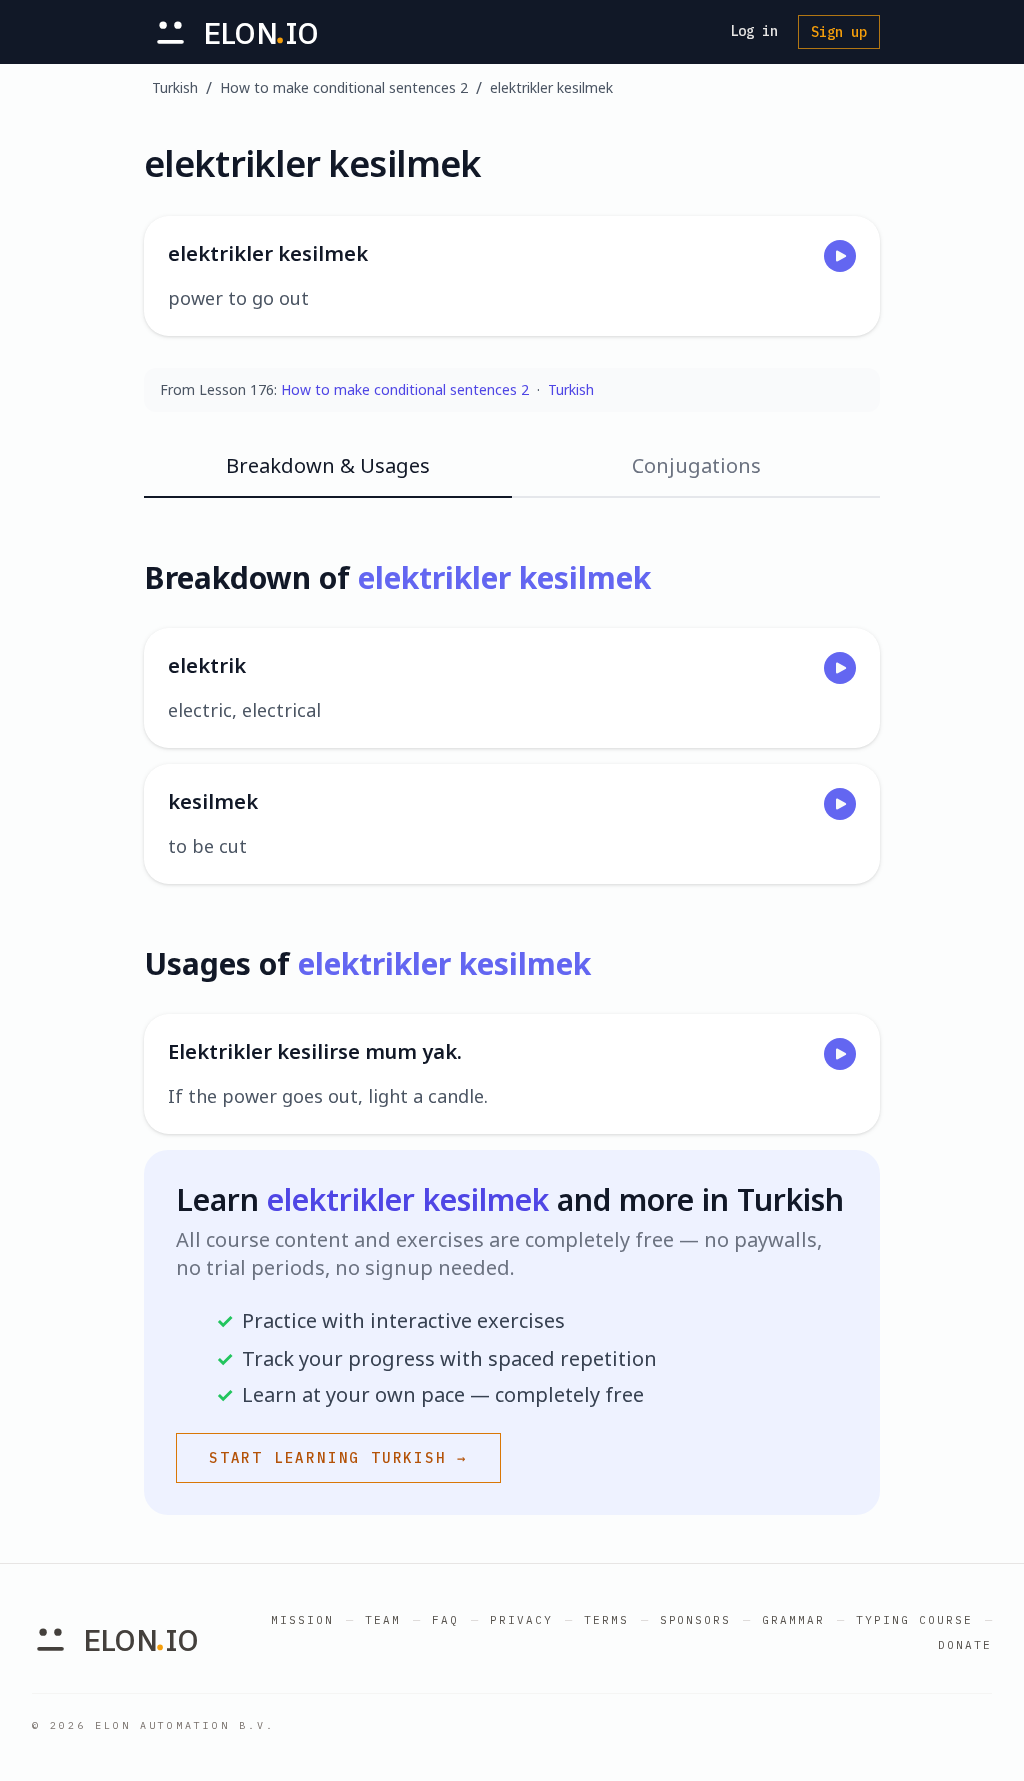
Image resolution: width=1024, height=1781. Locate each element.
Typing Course (914, 1620)
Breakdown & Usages (328, 465)
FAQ (445, 1620)
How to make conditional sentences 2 (344, 87)
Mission (302, 1620)
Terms (606, 1620)
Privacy (521, 1620)
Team (383, 1620)
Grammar (793, 1620)
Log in (754, 31)
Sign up (839, 32)
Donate (965, 1645)
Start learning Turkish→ (338, 1458)
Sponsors (696, 1620)
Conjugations (696, 465)
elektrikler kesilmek (551, 87)
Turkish (175, 87)
